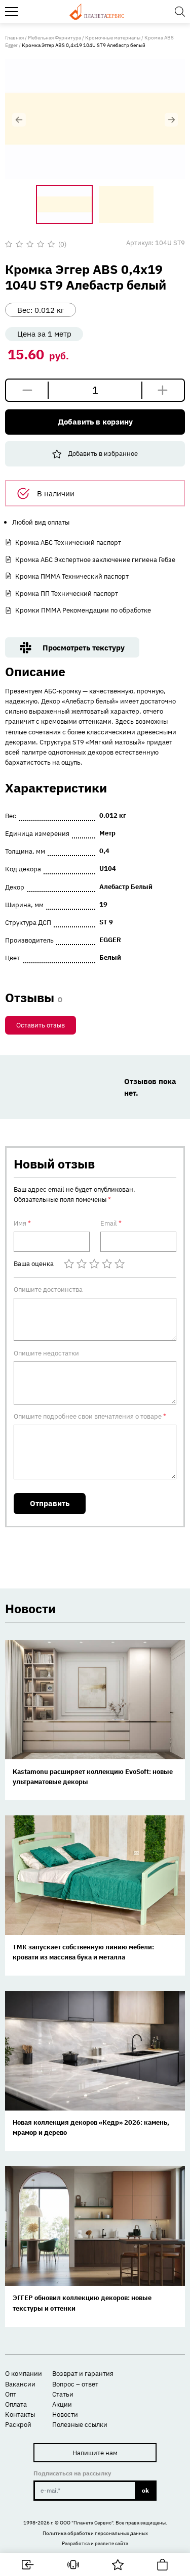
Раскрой (18, 2424)
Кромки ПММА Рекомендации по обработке (83, 610)
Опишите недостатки (46, 1353)
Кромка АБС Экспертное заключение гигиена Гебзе (95, 559)
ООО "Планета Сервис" (86, 2523)
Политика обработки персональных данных (95, 2533)
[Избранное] (118, 2565)
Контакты (20, 2414)
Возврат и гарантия (83, 2373)
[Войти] (28, 2565)
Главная (14, 38)
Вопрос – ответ (75, 2384)
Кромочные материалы (113, 38)
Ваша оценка (34, 1264)
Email (111, 1223)
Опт (11, 2394)
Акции (62, 2404)
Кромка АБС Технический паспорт (68, 542)
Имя (22, 1223)
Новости (65, 2414)
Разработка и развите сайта (95, 2543)
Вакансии (20, 2384)
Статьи (63, 2394)
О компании (24, 2373)
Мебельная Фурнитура (54, 38)
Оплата (16, 2404)
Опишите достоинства (48, 1289)
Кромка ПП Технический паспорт (67, 593)
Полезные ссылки (80, 2424)
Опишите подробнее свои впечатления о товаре (90, 1416)
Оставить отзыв (41, 1025)
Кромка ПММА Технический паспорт (72, 576)
